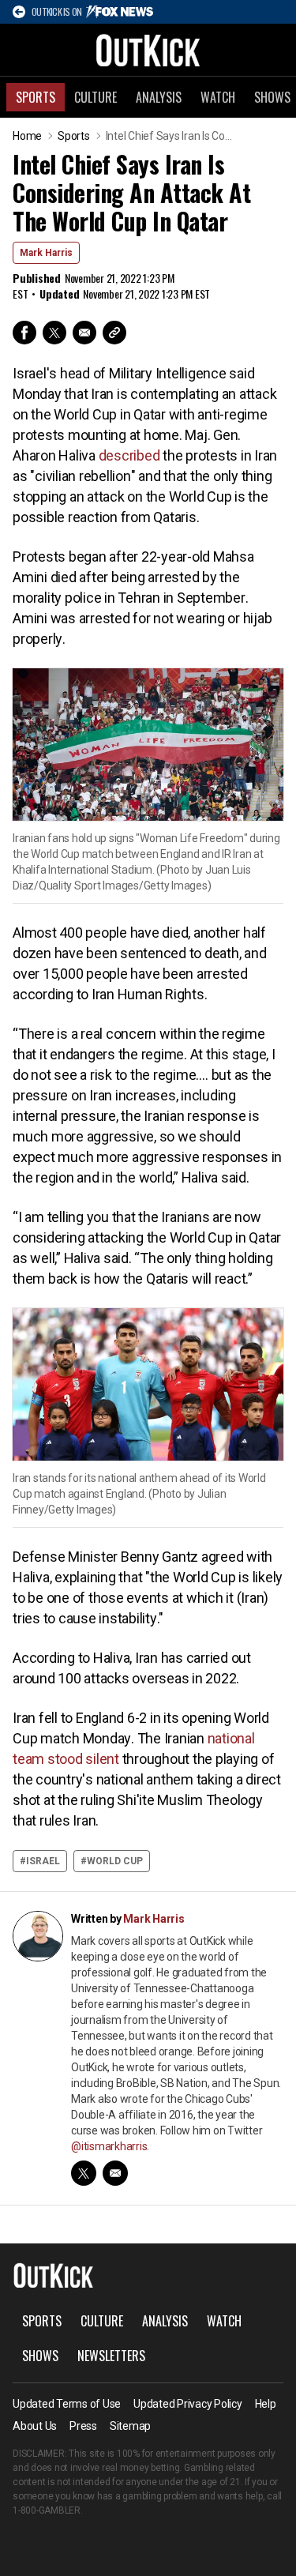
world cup (115, 1861)
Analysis (159, 97)
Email (84, 333)
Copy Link (114, 333)
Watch (218, 97)
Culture (96, 97)
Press (83, 2426)
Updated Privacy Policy (188, 2404)
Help (266, 2404)
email (115, 2173)
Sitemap (130, 2426)
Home (27, 136)
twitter (84, 2173)
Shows (40, 2356)
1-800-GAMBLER (47, 2510)
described (129, 455)
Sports (36, 97)
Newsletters (111, 2356)
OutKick (148, 50)
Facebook (24, 333)
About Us (35, 2426)
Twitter (54, 333)
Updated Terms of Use (67, 2404)
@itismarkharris (109, 2146)
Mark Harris (46, 253)
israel (43, 1861)
